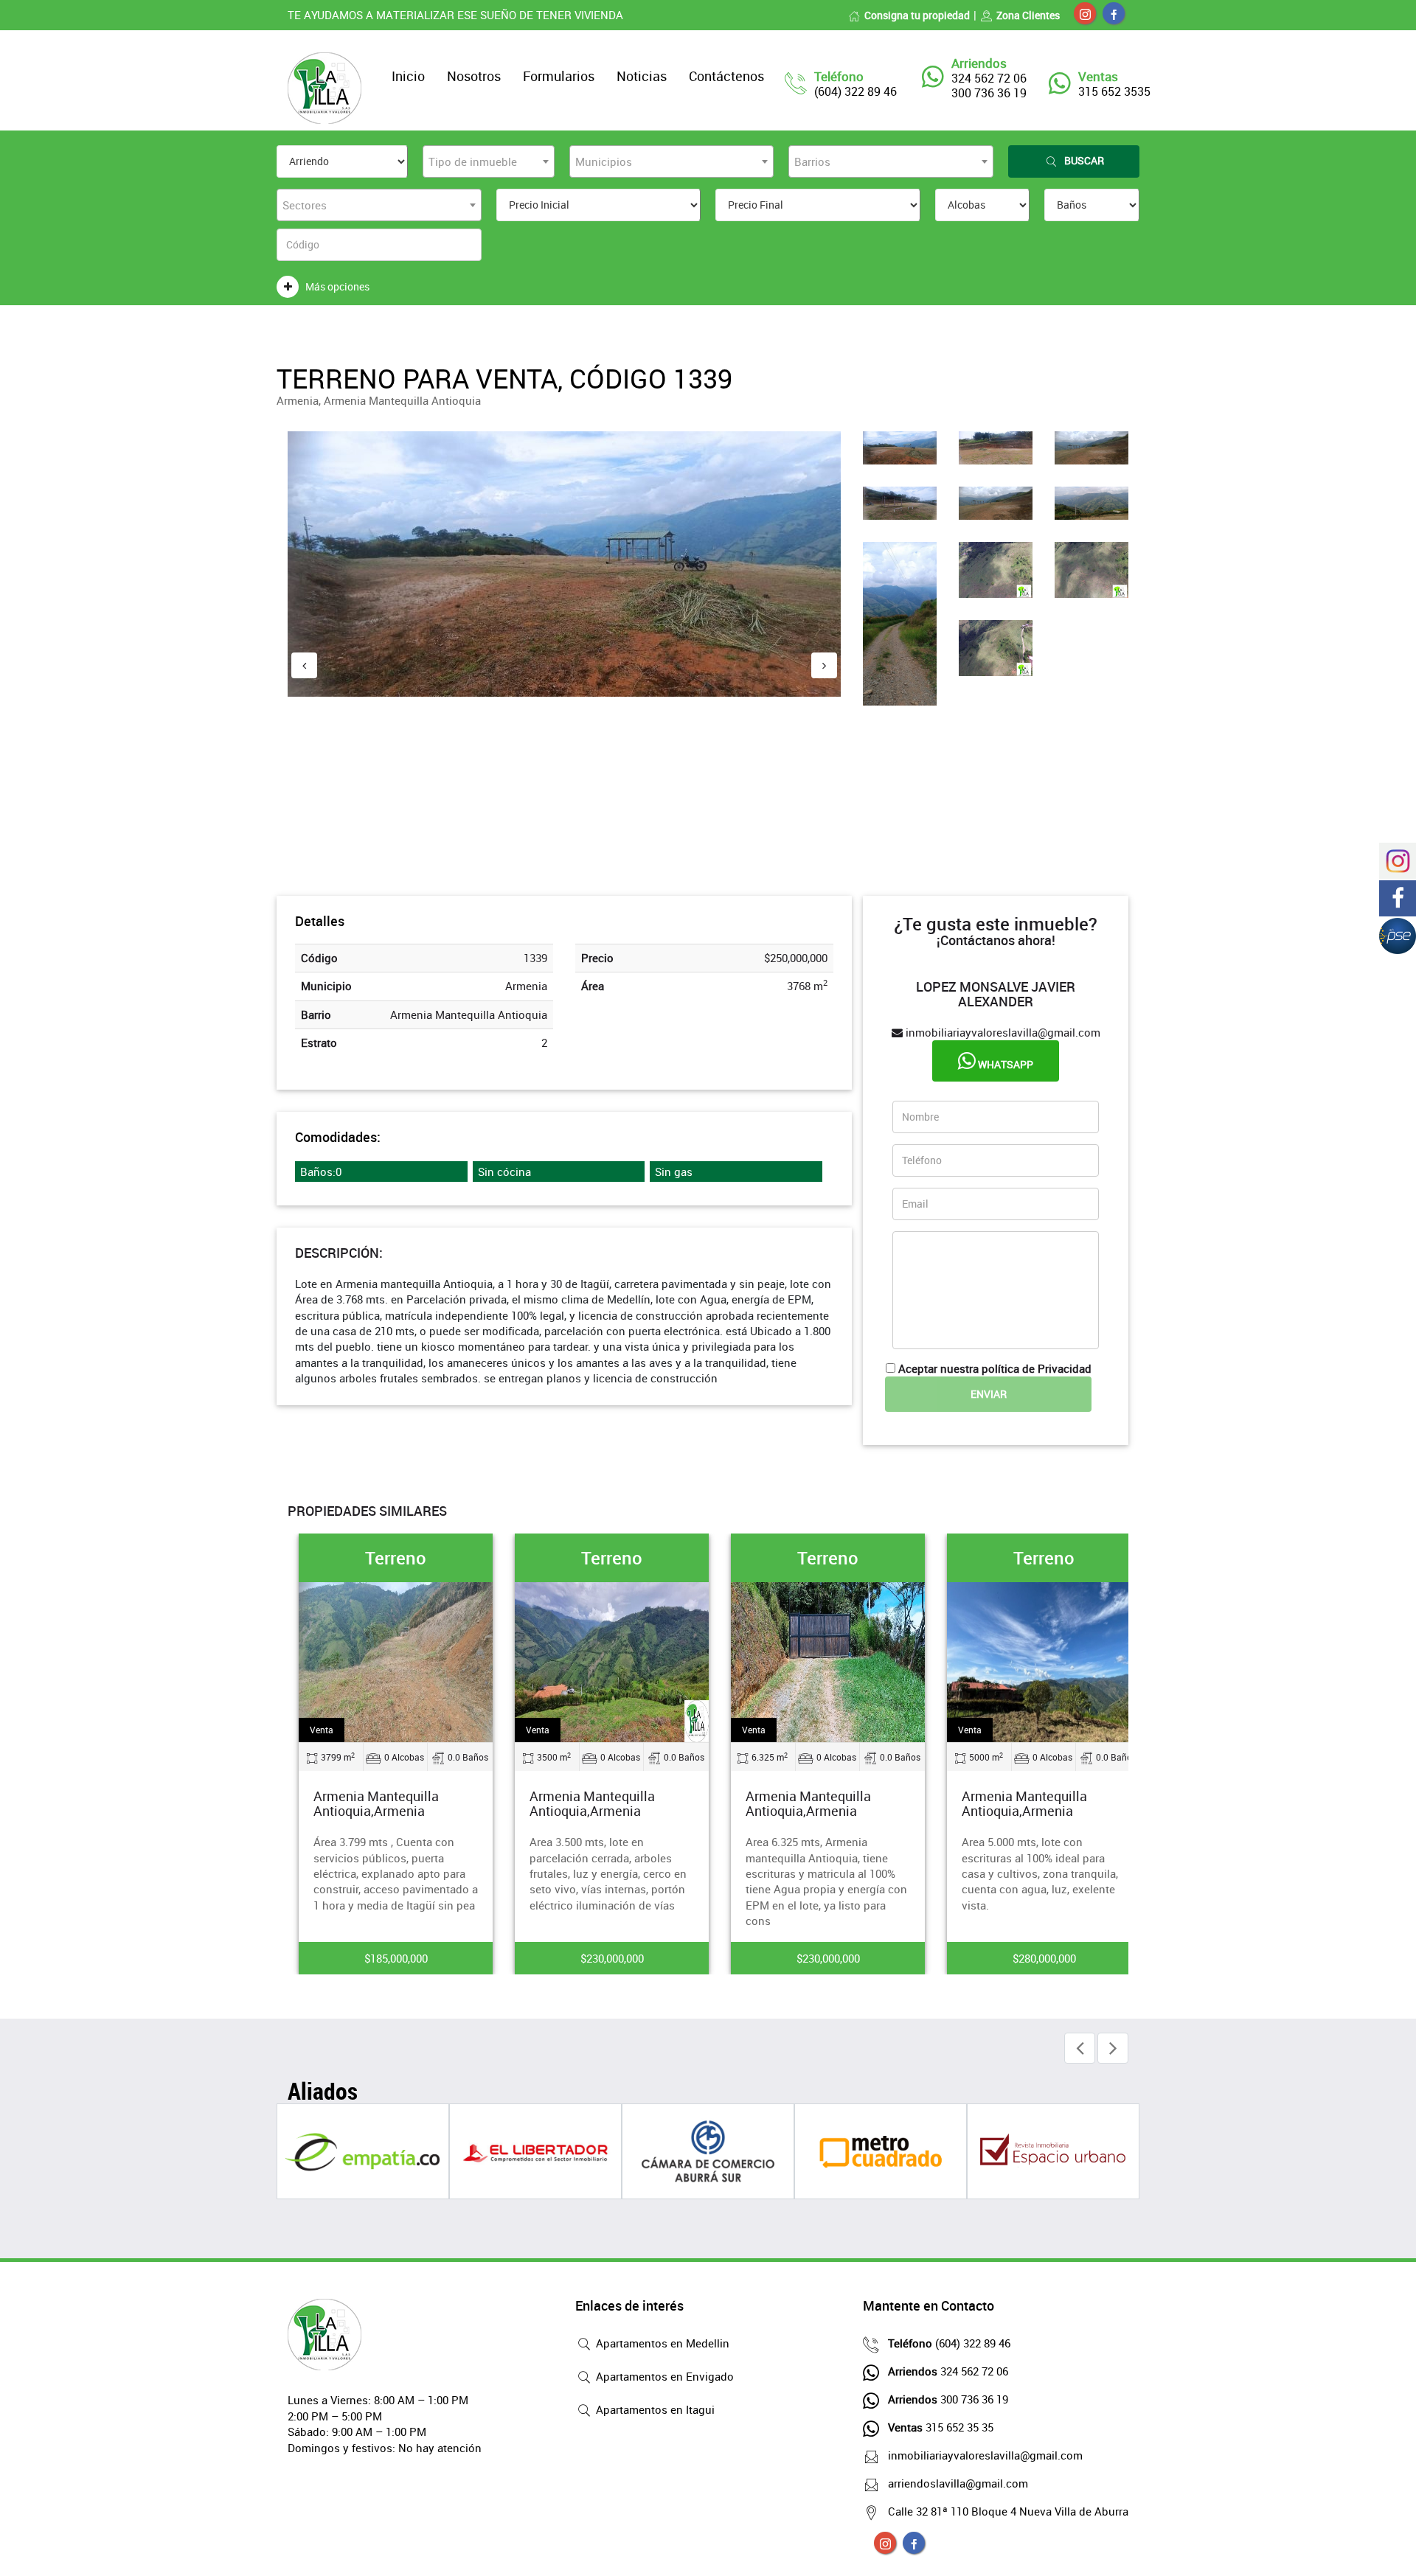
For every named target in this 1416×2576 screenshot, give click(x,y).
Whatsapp (1004, 1064)
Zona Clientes (1028, 15)
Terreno (396, 1558)
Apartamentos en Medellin (661, 2343)
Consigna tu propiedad (917, 15)
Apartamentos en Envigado (663, 2376)
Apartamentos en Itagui (654, 2409)
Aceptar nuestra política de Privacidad (995, 1368)
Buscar (1084, 160)
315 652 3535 (1114, 91)
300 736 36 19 (948, 2399)
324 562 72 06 (948, 2371)
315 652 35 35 (941, 2427)
